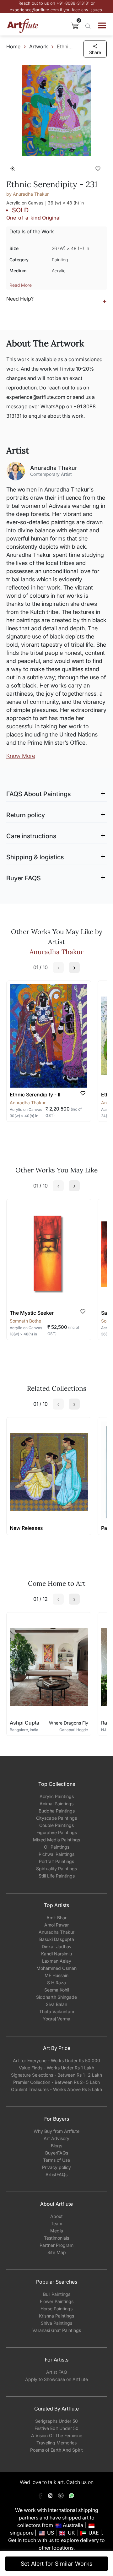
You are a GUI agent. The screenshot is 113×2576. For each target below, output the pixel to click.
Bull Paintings (57, 2294)
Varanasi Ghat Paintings (57, 2330)
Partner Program (56, 2245)
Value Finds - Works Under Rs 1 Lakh (56, 2068)
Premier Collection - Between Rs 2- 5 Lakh (56, 2082)
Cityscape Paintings (56, 1818)
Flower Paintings (57, 2301)
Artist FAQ (57, 2372)
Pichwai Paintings (56, 1854)
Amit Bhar (56, 1918)
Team (56, 2223)
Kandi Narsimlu (56, 1954)
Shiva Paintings (56, 2323)
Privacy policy (56, 2167)
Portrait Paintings (56, 1861)
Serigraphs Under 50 (56, 2421)
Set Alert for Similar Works (57, 2564)
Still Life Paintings (57, 1876)
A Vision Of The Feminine (57, 2435)
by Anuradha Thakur (27, 194)
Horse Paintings (56, 2309)
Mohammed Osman (56, 1968)
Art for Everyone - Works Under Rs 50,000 (56, 2060)
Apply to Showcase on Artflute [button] (56, 2379)
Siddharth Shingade (56, 1997)
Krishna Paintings (56, 2316)
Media (57, 2231)
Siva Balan (56, 2004)
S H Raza (56, 1983)
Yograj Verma (56, 2019)
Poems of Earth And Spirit (56, 2450)
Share (95, 52)
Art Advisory (56, 2138)
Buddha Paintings (57, 1811)
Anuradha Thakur (56, 1932)
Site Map (57, 2252)
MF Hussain (56, 1975)
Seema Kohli (57, 1990)
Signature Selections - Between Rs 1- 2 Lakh (56, 2075)
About (56, 2216)
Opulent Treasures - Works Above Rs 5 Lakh (56, 2089)
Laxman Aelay (57, 1961)
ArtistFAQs (56, 2174)
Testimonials (56, 2238)
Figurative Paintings (57, 1832)
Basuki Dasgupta (57, 1939)
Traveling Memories (56, 2443)
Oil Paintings (57, 1847)
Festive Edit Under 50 (56, 2428)
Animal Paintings (56, 1804)
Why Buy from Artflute (56, 2131)
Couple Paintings (56, 1825)
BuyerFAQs (57, 2153)
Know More (21, 756)
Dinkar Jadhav (57, 1946)
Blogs (56, 2146)
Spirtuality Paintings (56, 1869)
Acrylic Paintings (57, 1796)
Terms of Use (56, 2160)
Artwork (39, 46)
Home (13, 46)
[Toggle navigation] (102, 25)
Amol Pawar (56, 1925)
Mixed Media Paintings (56, 1840)
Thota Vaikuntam (57, 2011)
